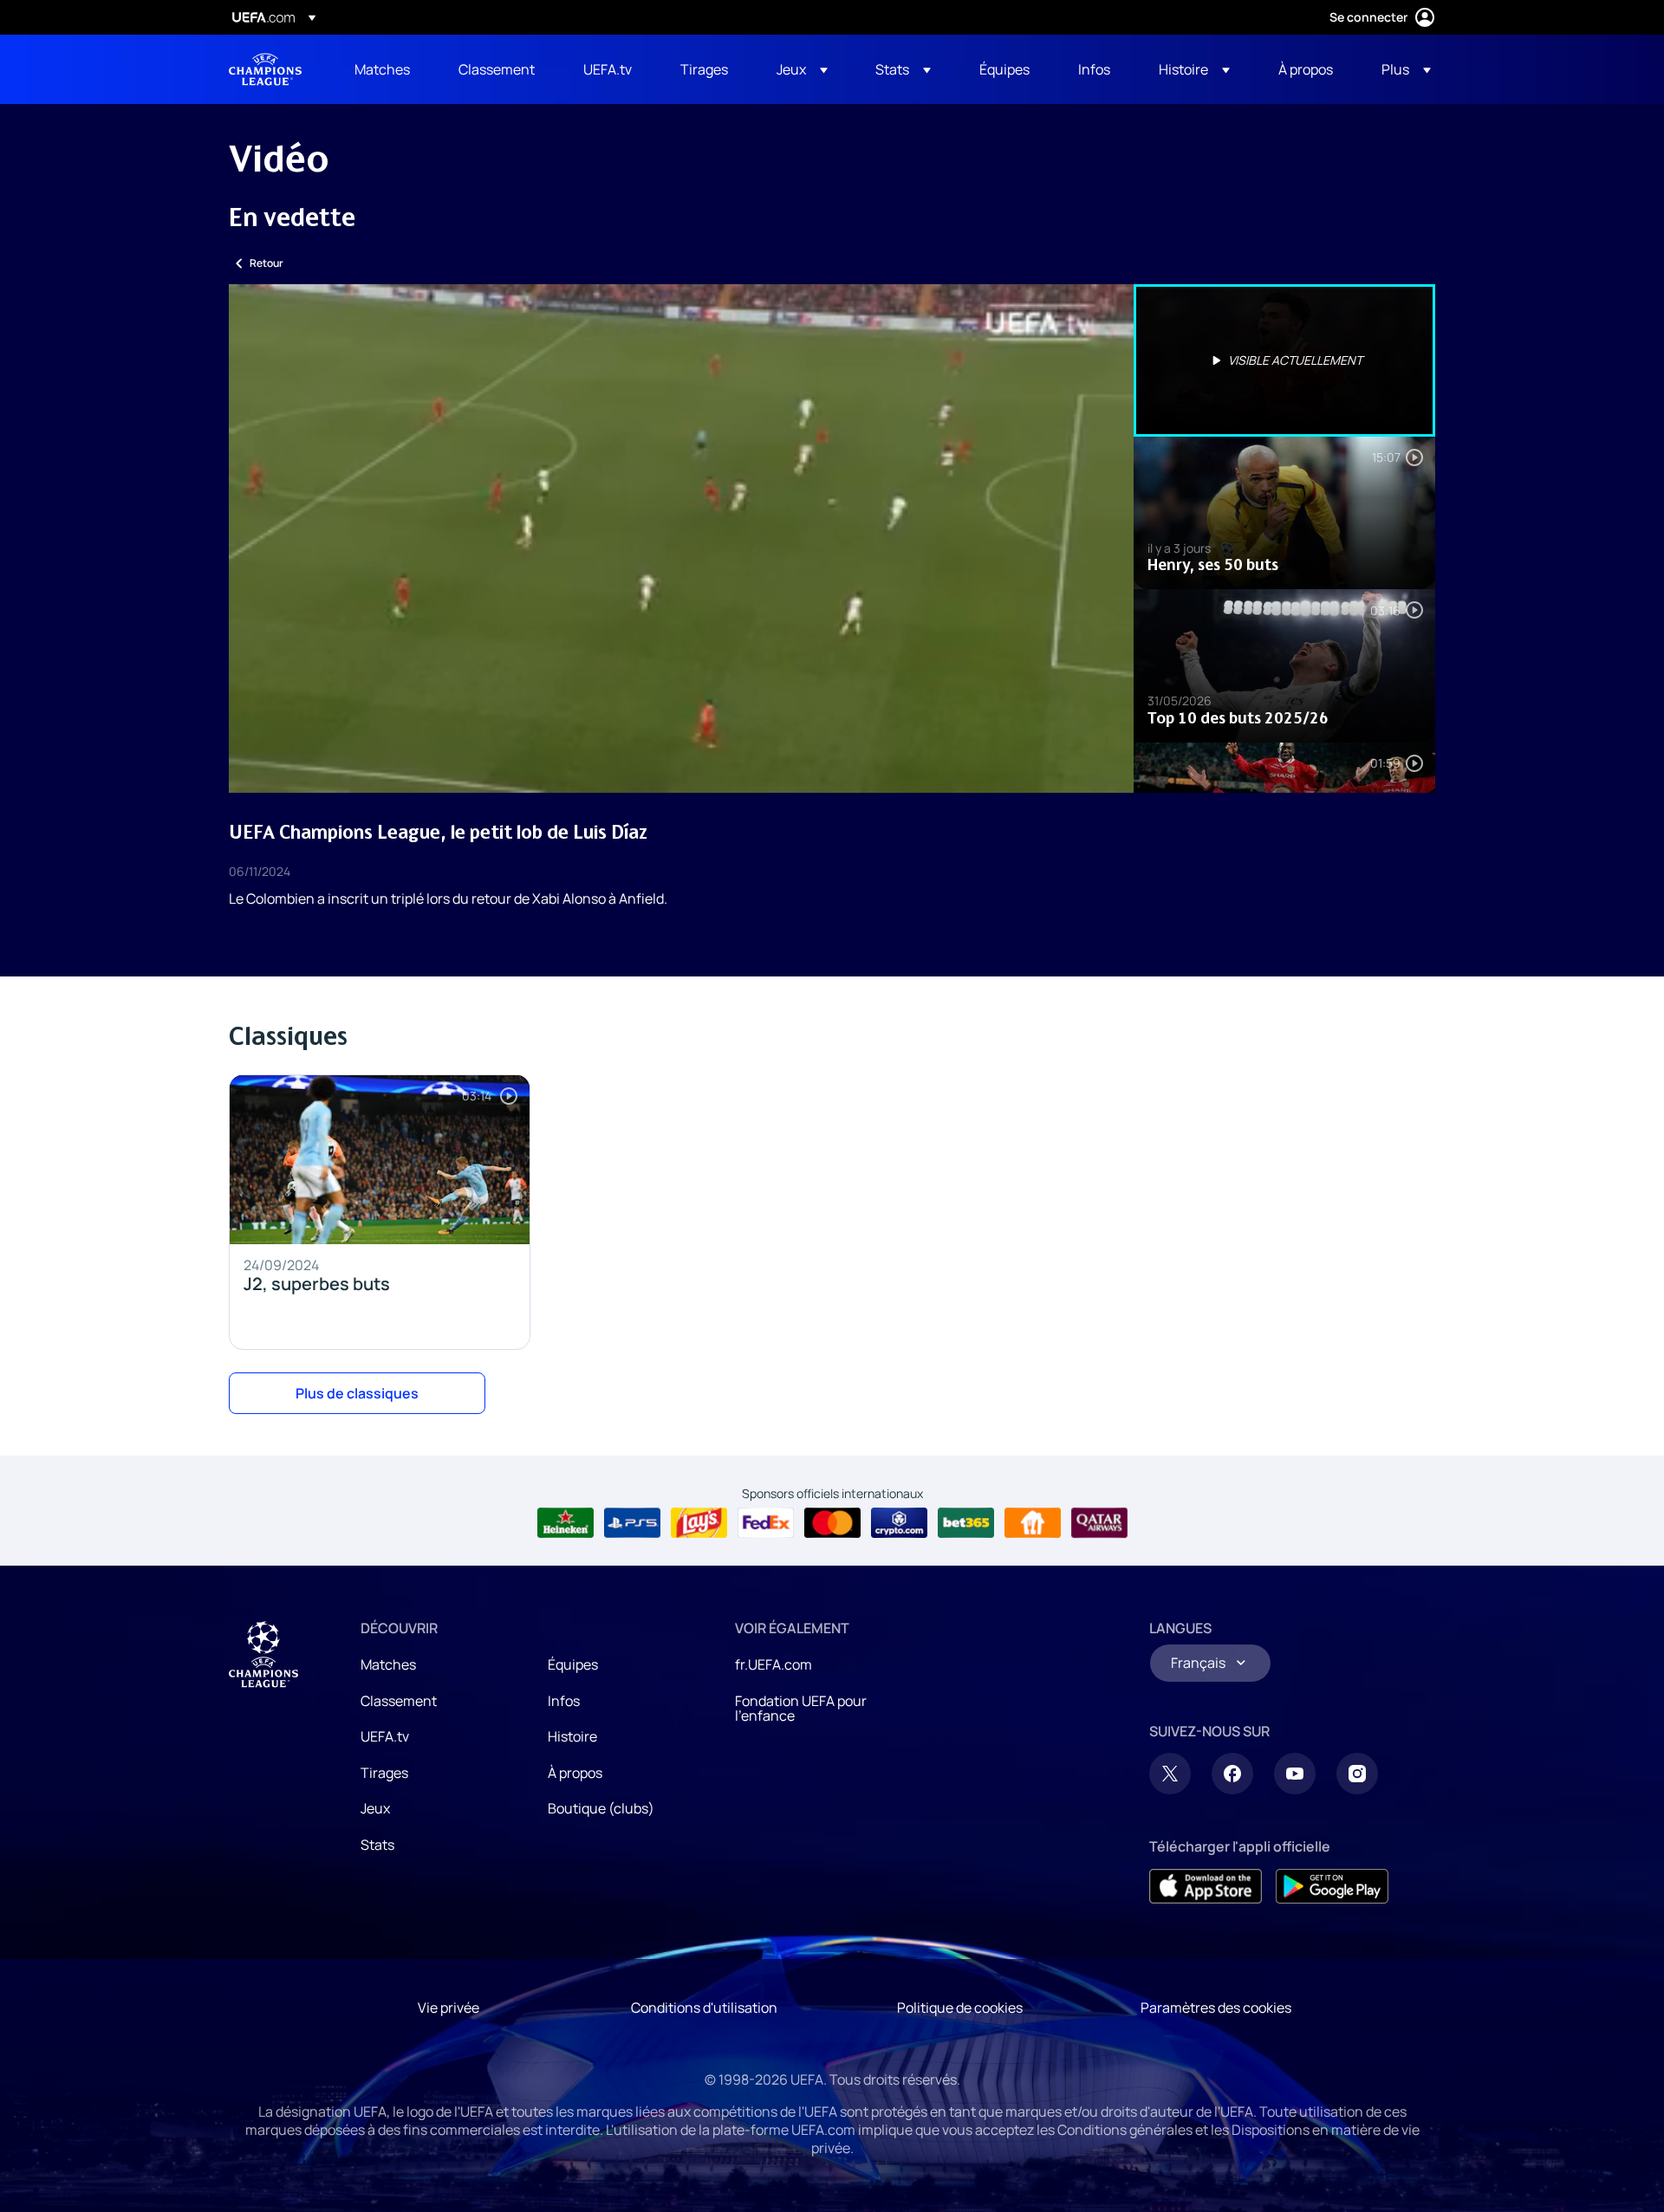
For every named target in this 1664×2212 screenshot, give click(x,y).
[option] (1284, 360)
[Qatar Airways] (1099, 1523)
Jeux (375, 1808)
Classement (399, 1701)
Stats (377, 1845)
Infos (564, 1701)
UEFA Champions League (265, 69)
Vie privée (448, 2008)
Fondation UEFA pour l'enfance (801, 1709)
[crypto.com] (899, 1523)
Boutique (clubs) (601, 1808)
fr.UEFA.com (773, 1664)
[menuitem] (385, 69)
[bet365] (966, 1523)
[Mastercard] (832, 1523)
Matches (388, 1664)
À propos (575, 1773)
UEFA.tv (385, 1736)
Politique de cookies (960, 2008)
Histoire (572, 1736)
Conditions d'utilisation (704, 2008)
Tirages (384, 1773)
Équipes (573, 1664)
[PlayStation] (632, 1523)
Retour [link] (266, 263)
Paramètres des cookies (1216, 2008)
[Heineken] (565, 1523)
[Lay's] (699, 1523)
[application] (681, 538)
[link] (382, 69)
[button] (802, 69)
